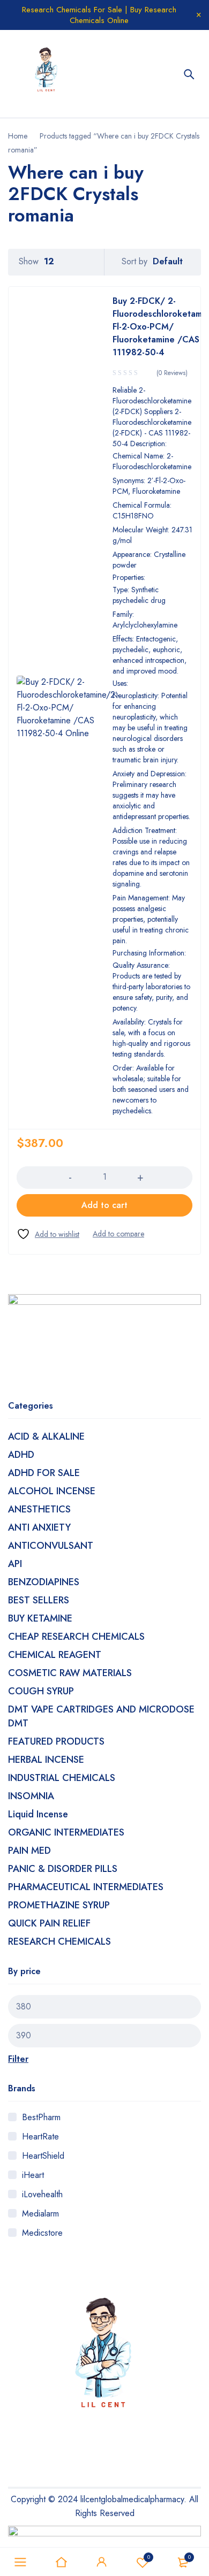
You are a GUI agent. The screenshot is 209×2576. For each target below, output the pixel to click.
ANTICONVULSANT (51, 1546)
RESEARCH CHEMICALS (59, 1941)
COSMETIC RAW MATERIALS (70, 1673)
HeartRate (40, 2137)
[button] (104, 1205)
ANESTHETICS (39, 1509)
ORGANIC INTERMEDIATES (66, 1832)
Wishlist (149, 2557)
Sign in (102, 2562)
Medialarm (40, 2214)
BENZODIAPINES (44, 1582)
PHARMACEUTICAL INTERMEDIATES (86, 1887)
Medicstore (42, 2233)
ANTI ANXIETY (39, 1527)
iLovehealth (42, 2194)
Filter (18, 2059)
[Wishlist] (48, 1234)
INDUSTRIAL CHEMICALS (62, 1778)
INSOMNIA (31, 1796)
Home (18, 136)
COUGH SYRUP (41, 1691)
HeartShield (43, 2156)
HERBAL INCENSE (46, 1760)
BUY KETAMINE (40, 1618)
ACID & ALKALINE (46, 1436)
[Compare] (118, 1234)
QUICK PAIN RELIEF (49, 1923)
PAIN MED (29, 1851)
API (15, 1564)
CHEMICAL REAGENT (55, 1655)
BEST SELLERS (39, 1600)
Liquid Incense (38, 1814)
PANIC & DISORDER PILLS (63, 1869)
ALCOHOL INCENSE (52, 1491)
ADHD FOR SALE (44, 1473)
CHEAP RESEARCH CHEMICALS (76, 1637)
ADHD (21, 1455)
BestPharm (41, 2117)
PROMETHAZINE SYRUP (59, 1905)
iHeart (33, 2175)
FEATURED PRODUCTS (56, 1741)
